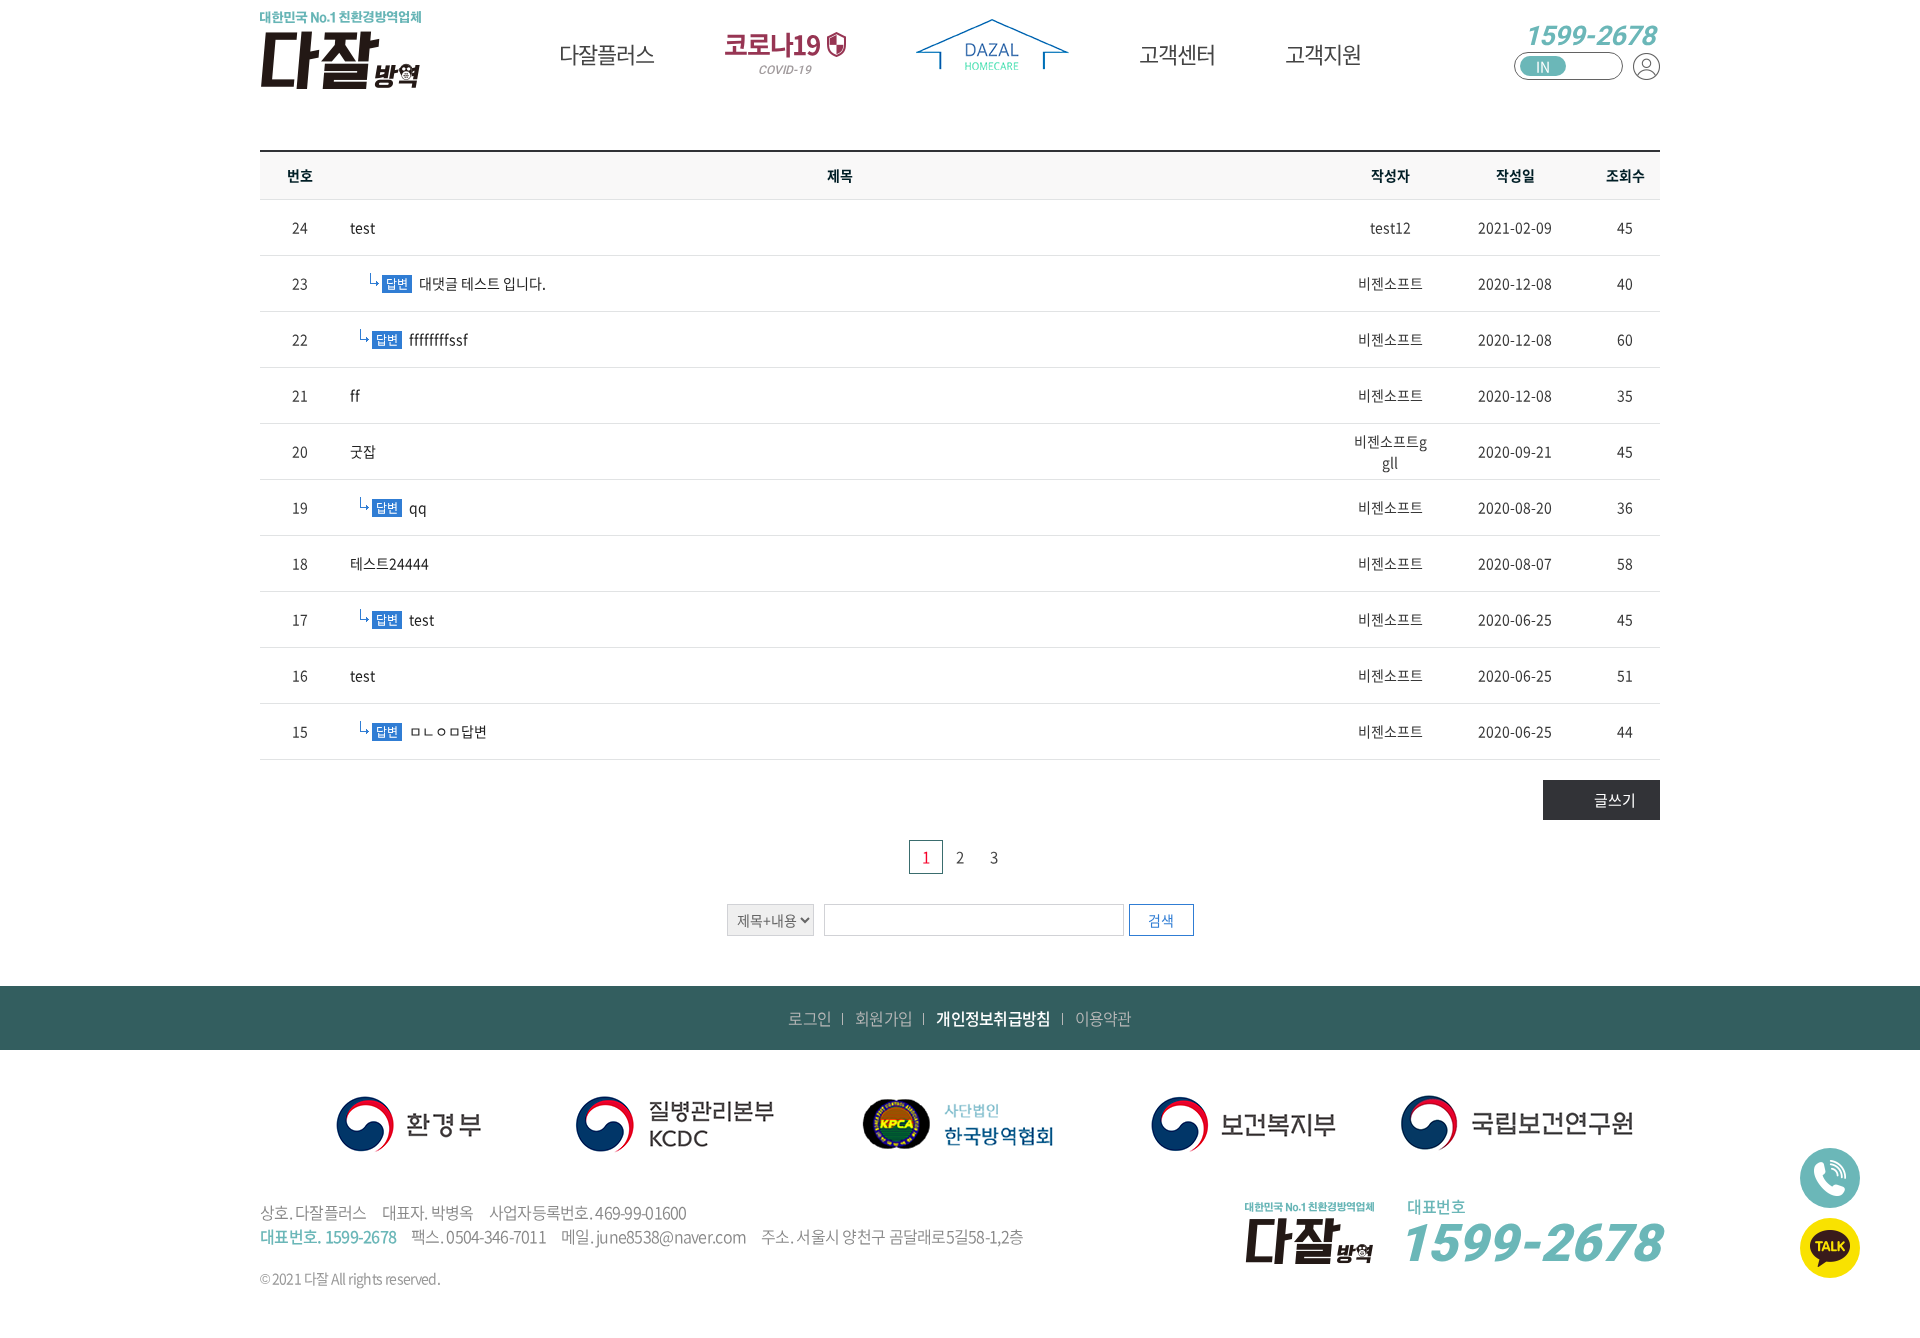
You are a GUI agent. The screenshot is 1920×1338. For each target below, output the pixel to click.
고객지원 (1323, 53)
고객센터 (1177, 53)
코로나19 (774, 51)
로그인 (809, 1018)
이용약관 (1103, 1018)
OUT (1595, 66)
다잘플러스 (606, 53)
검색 (1161, 920)
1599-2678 (1589, 36)
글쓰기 (1615, 800)
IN (1543, 66)
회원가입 (883, 1018)
